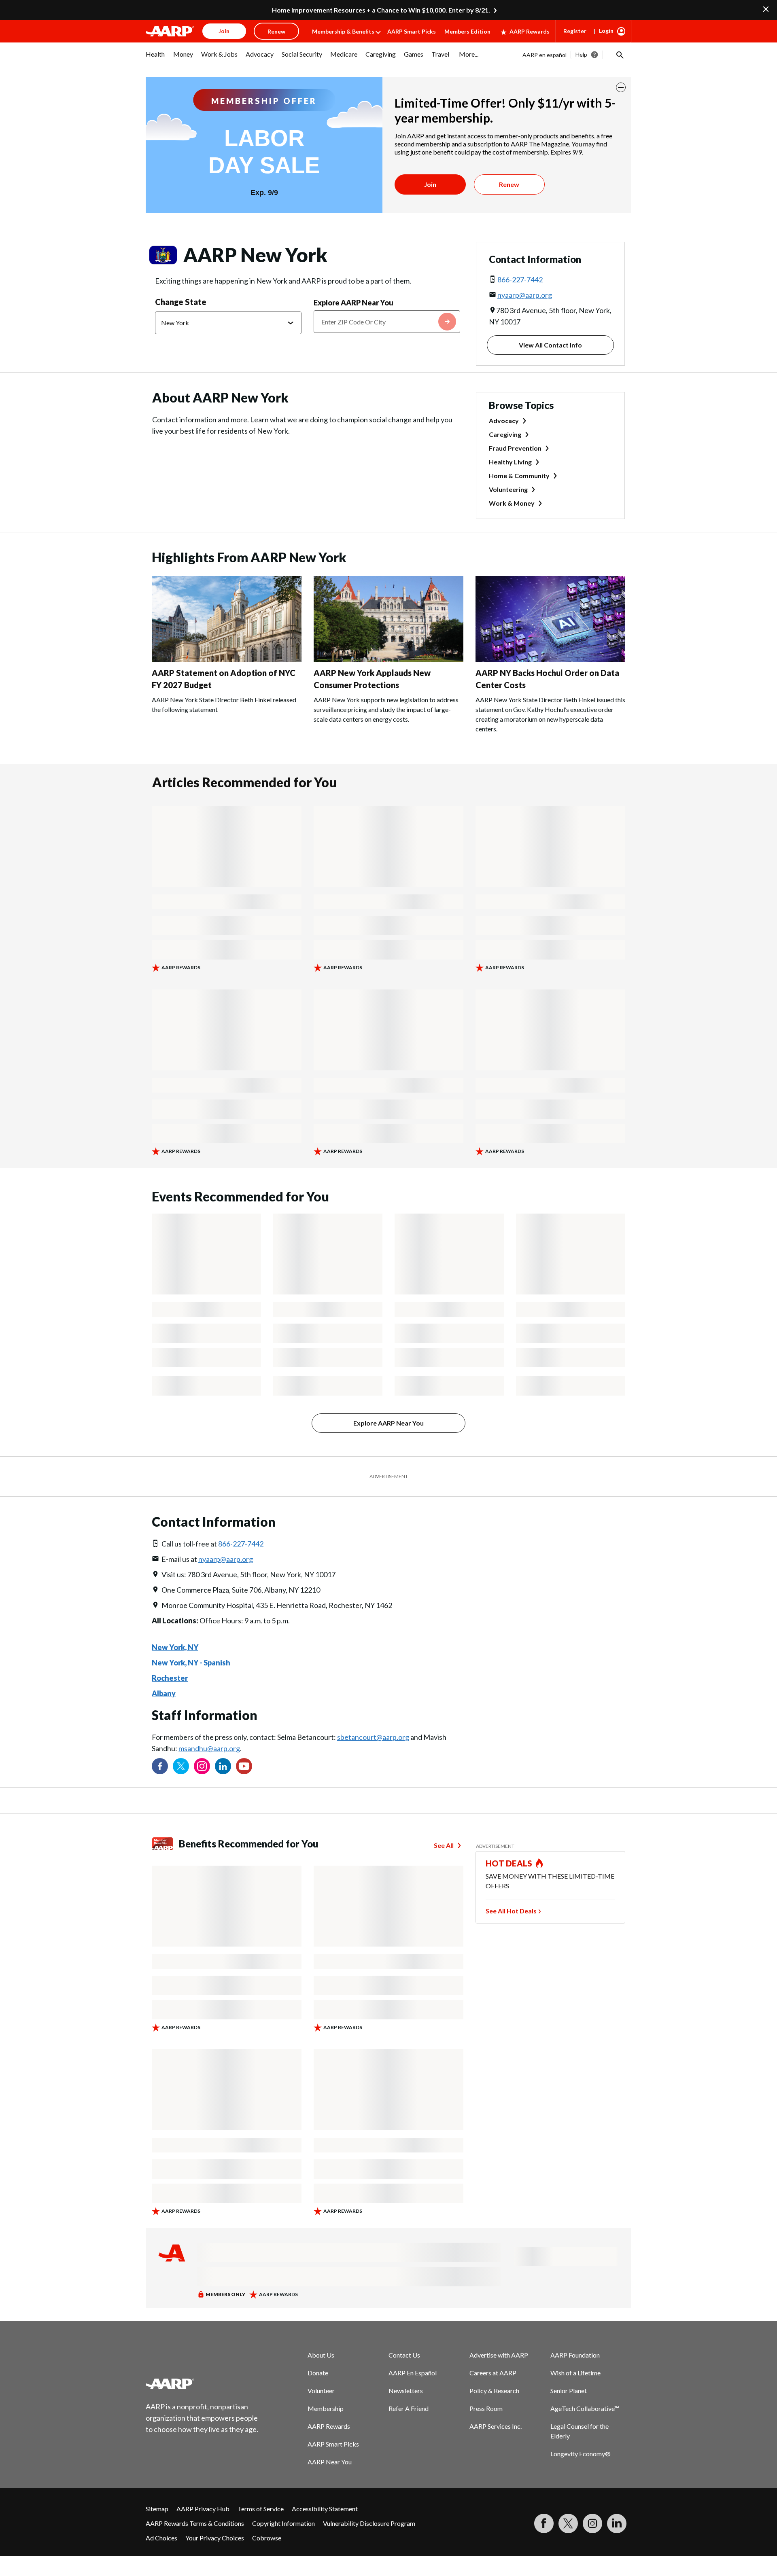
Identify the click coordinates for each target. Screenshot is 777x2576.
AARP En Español (413, 2373)
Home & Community (519, 476)
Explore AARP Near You (353, 303)
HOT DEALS (509, 1863)
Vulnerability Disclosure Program (369, 2523)
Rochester (170, 1678)
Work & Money (512, 503)
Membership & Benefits (343, 31)
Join (430, 184)
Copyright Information (283, 2523)
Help (581, 54)
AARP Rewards (530, 31)
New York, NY (175, 1647)
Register (575, 31)
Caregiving (505, 434)
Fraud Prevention (515, 448)
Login (606, 31)
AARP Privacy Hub (203, 2509)
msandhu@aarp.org (209, 1748)
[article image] (227, 660)
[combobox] (387, 322)
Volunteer (321, 2391)
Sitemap (157, 2509)
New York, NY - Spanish (191, 1663)
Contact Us (404, 2355)
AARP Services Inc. (496, 2426)
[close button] (621, 87)
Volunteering (508, 489)
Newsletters (406, 2391)
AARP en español (545, 55)
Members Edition (467, 31)
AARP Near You (330, 2462)
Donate (318, 2373)
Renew (509, 184)
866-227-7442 (520, 280)
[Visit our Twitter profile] (181, 1766)
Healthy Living (510, 462)
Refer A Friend (409, 2408)
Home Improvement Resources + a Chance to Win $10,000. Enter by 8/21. (381, 10)
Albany (164, 1693)
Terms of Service (261, 2509)
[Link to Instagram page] (202, 1766)
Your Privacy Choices (215, 2538)
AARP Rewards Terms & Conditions (195, 2523)
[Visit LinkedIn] (617, 2523)
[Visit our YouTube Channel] (244, 1766)
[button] (619, 55)
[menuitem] (155, 58)
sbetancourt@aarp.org (373, 1737)
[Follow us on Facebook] (160, 1766)
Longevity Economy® (581, 2454)
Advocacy (504, 421)
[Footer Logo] (202, 2383)
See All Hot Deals (511, 1911)
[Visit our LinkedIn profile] (223, 1766)
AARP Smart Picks (412, 31)
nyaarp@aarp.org (525, 295)
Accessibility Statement (325, 2509)
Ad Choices (161, 2538)
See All (444, 1845)
